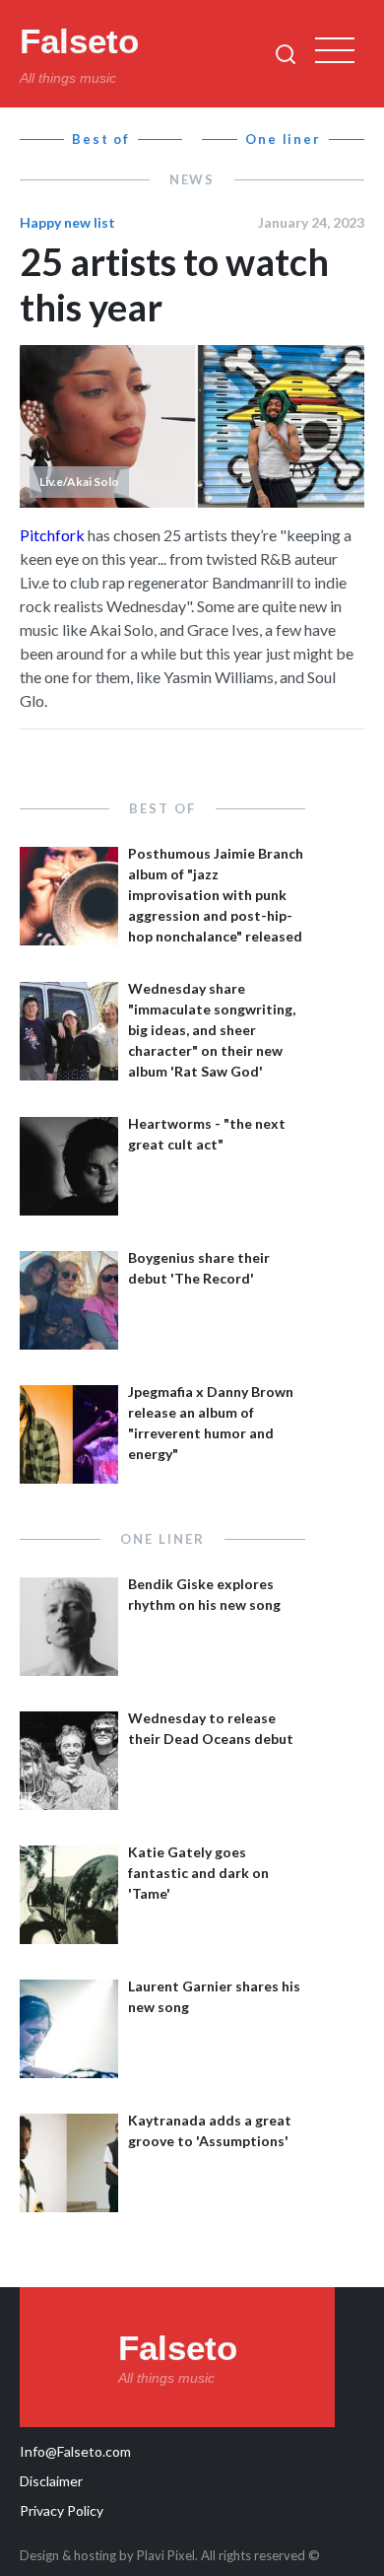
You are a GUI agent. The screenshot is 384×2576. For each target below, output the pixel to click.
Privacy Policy (62, 2510)
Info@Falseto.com (75, 2451)
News (192, 179)
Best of (101, 139)
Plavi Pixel (166, 2555)
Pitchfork (52, 535)
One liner (284, 139)
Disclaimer (51, 2481)
